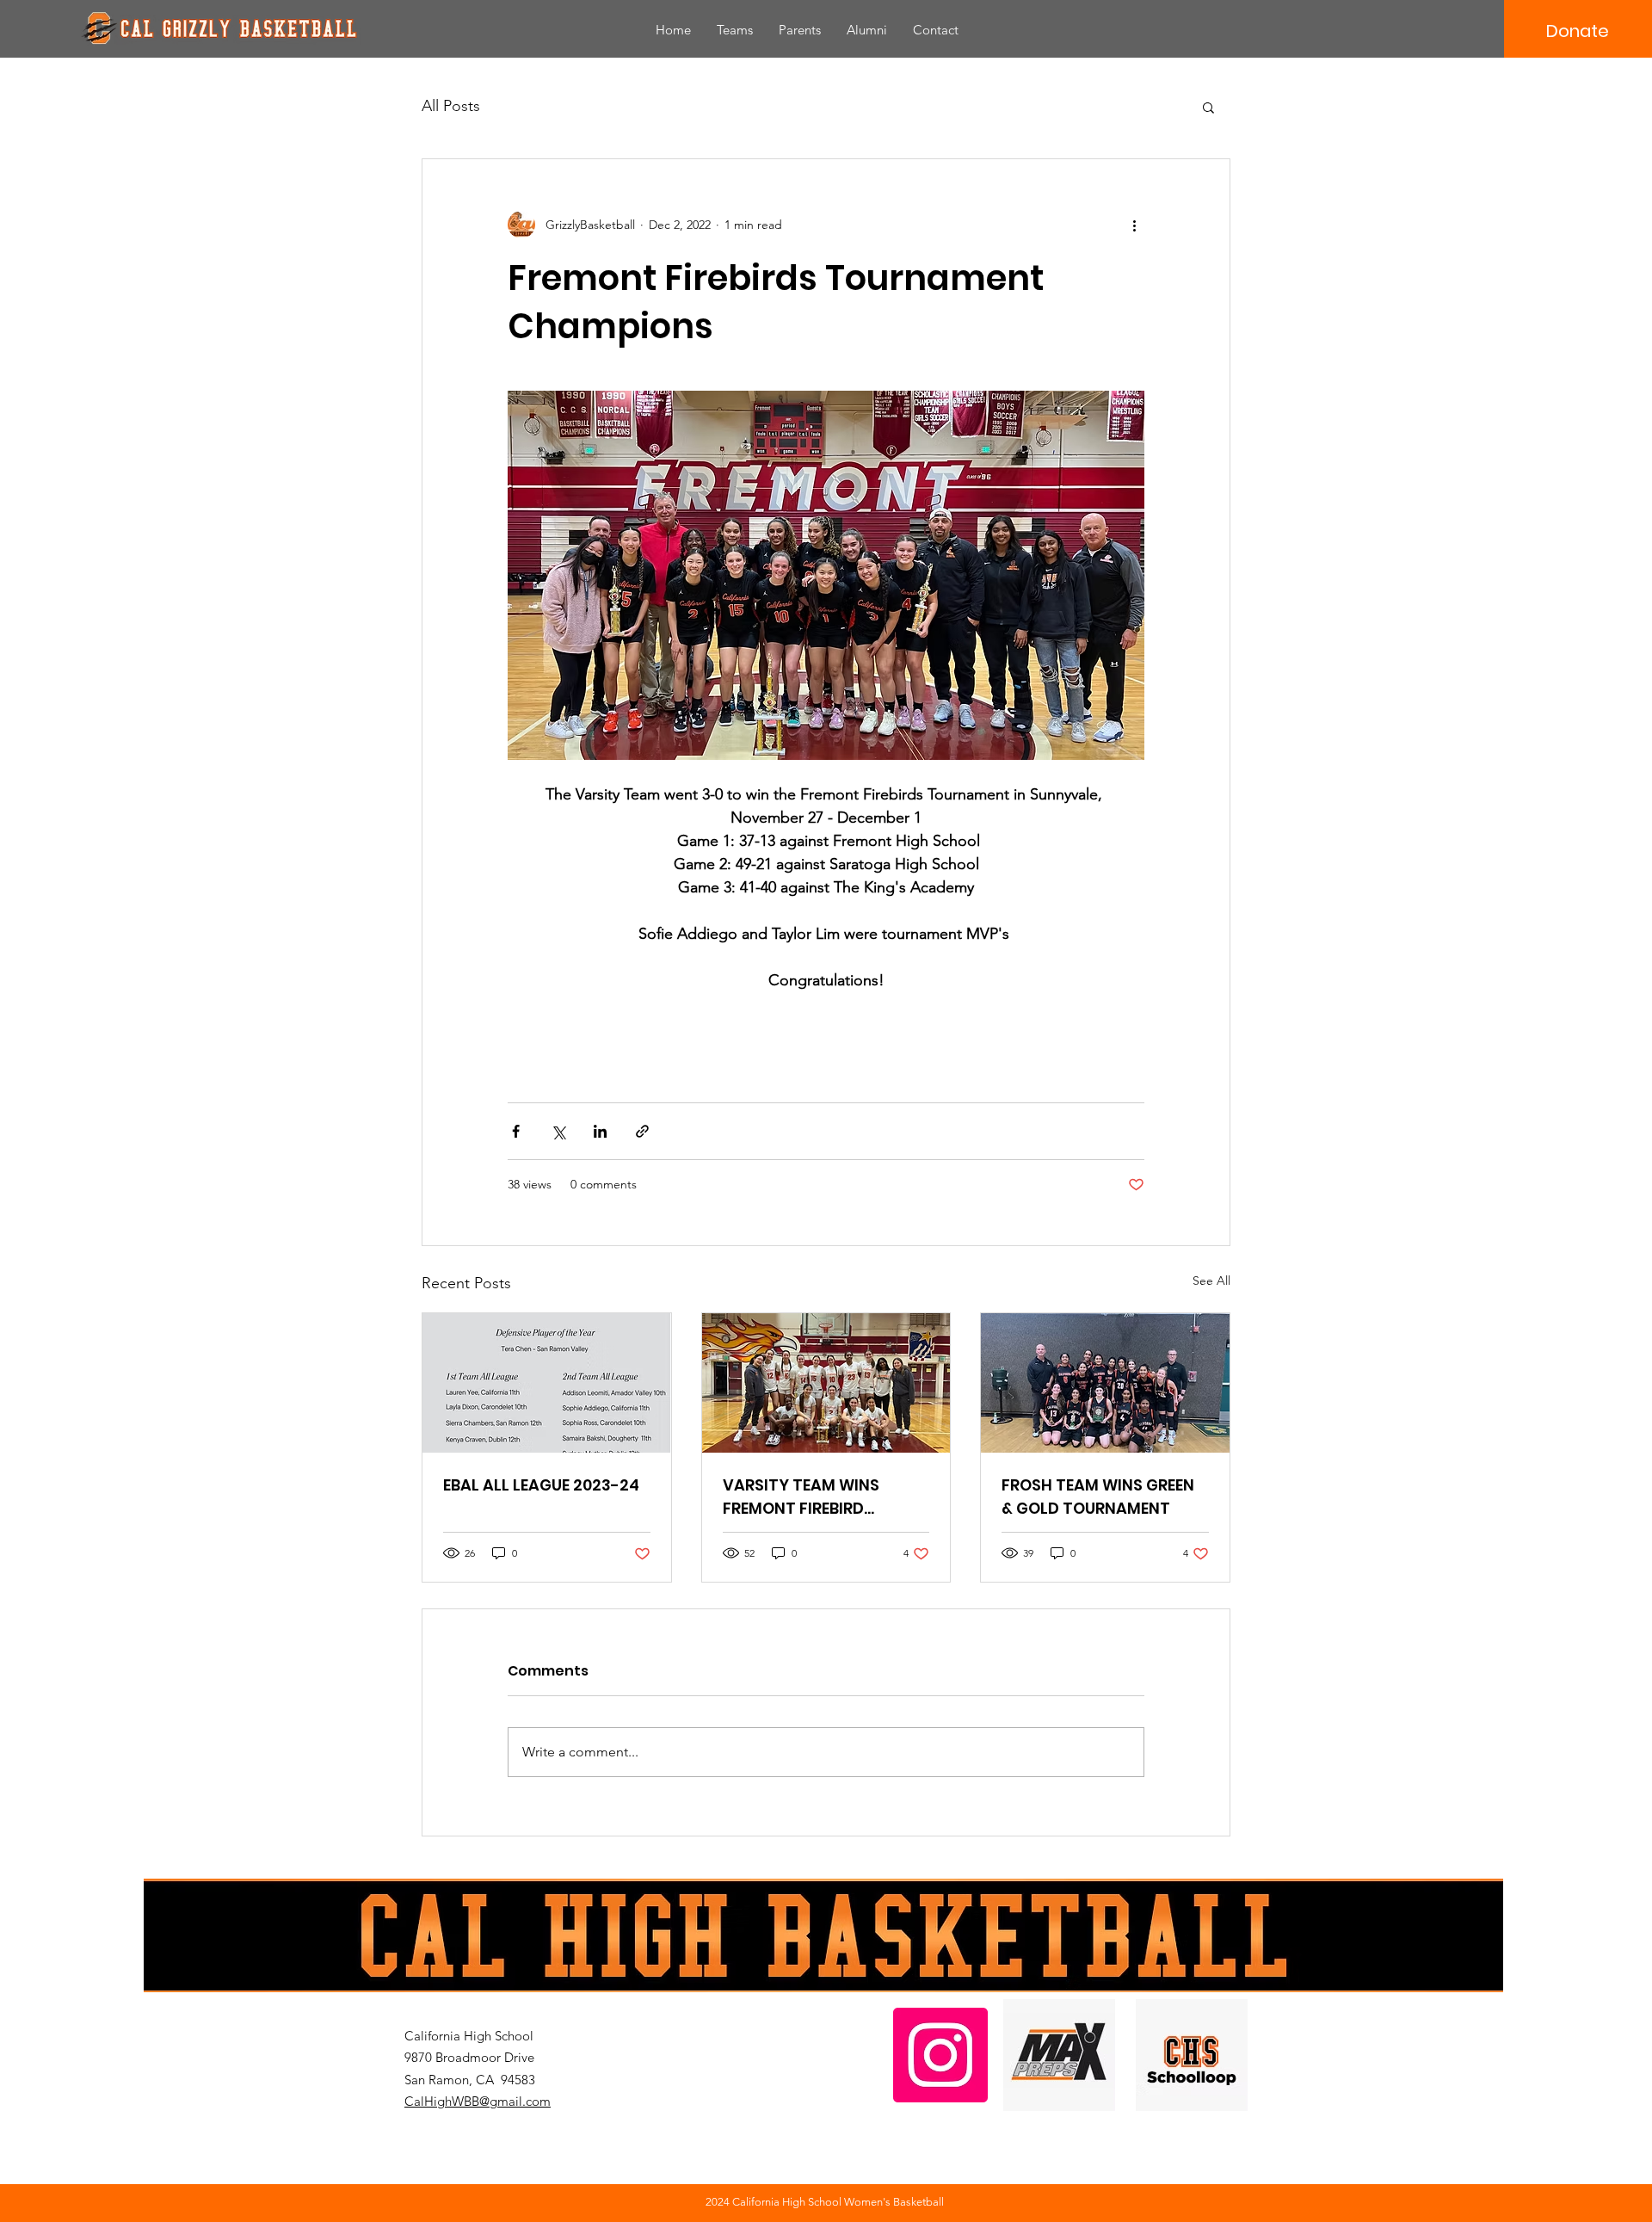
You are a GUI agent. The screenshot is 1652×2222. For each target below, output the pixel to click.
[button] (1208, 107)
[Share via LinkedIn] (600, 1131)
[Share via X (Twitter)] (558, 1131)
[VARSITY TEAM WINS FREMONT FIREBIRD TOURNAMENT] (826, 1383)
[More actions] (1134, 225)
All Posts (451, 106)
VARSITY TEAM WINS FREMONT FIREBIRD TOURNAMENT (801, 1497)
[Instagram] (940, 2055)
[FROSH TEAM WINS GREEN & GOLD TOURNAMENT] (1105, 1383)
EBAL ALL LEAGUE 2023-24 (541, 1485)
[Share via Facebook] (516, 1131)
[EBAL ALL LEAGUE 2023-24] (547, 1383)
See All (1211, 1281)
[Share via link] (642, 1131)
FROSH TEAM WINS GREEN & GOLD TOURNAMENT (1098, 1497)
